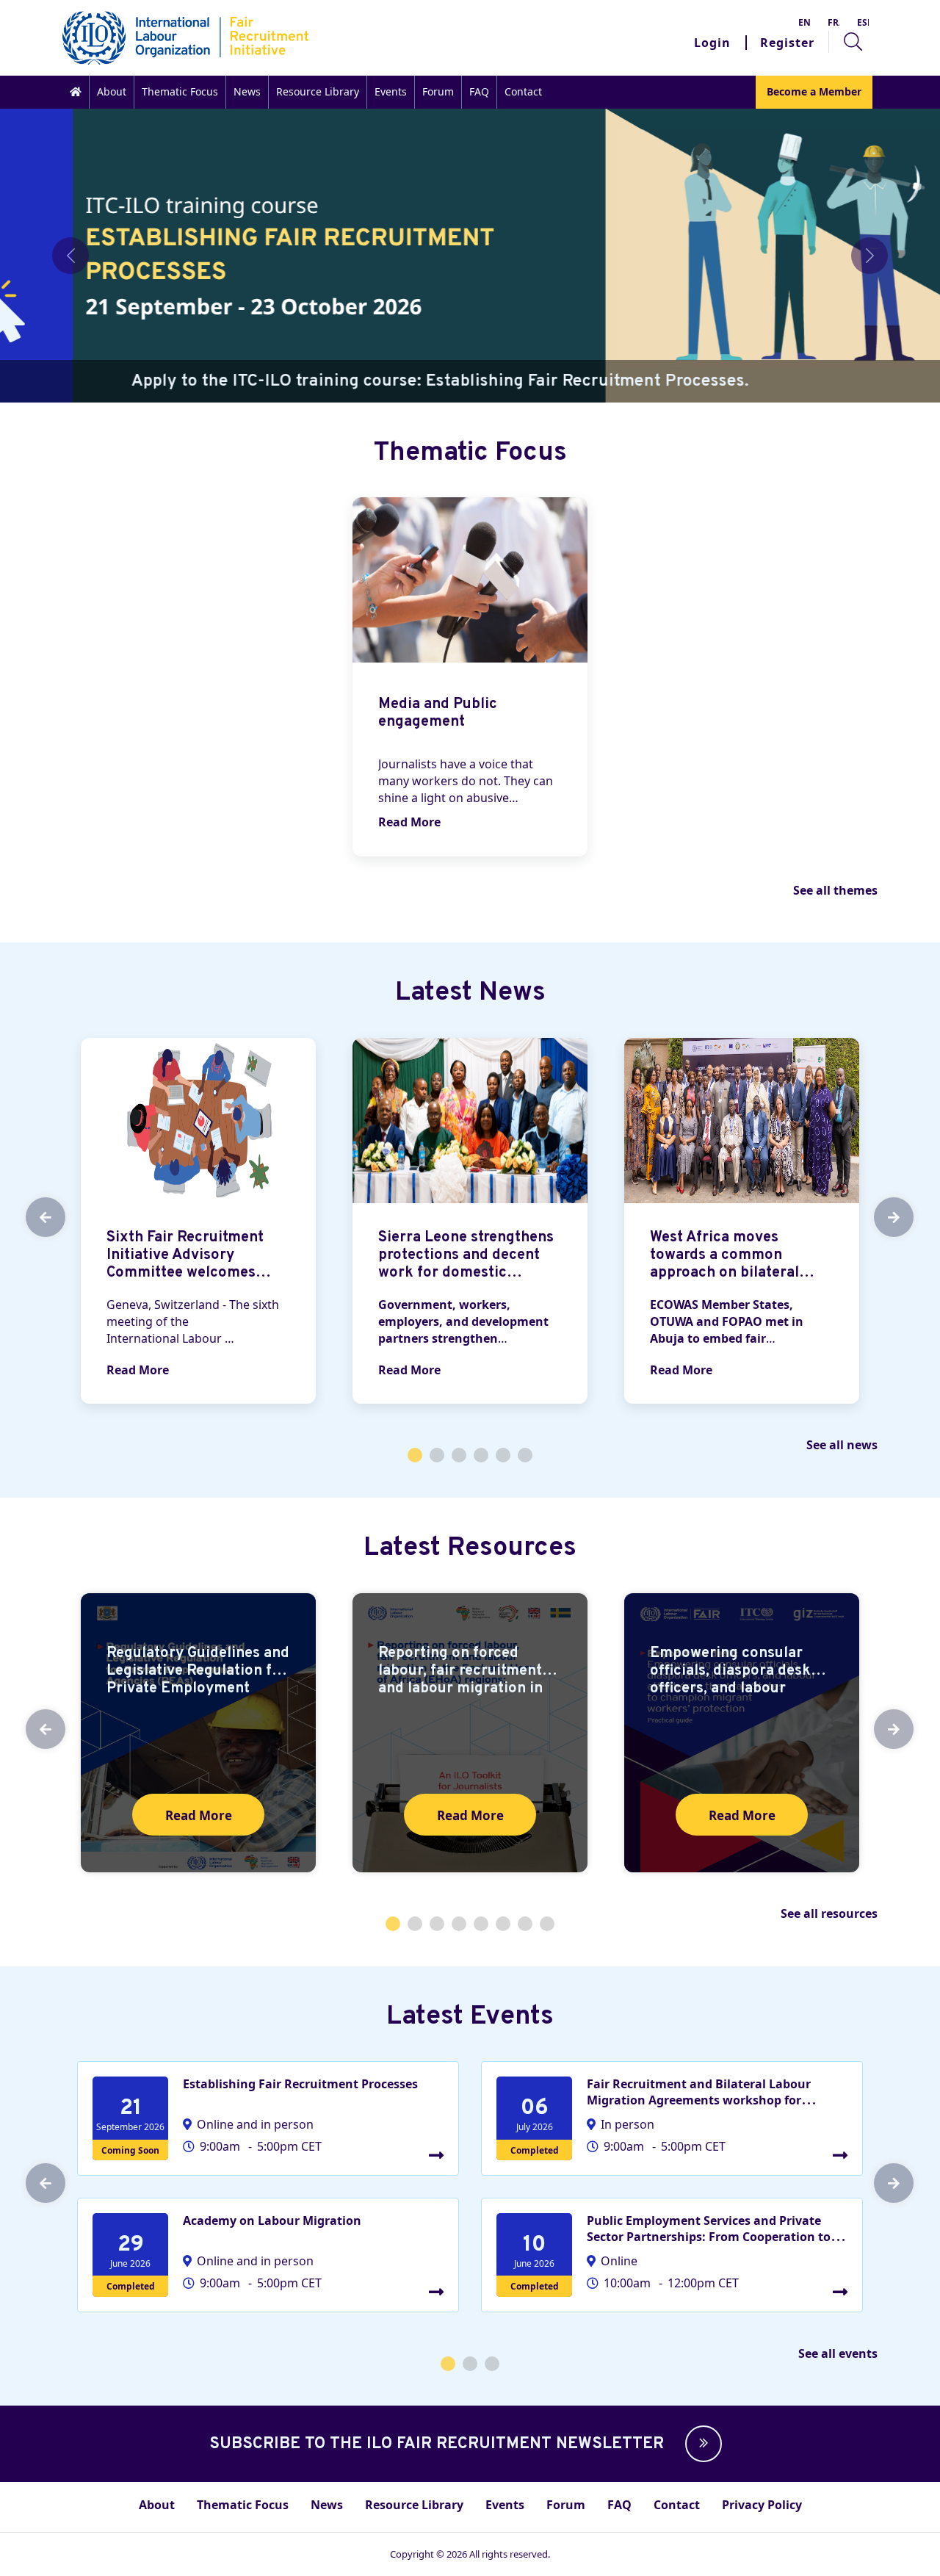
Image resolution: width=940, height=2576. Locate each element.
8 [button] (547, 1924)
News (247, 91)
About (112, 91)
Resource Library (318, 91)
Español (863, 22)
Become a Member (814, 91)
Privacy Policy (762, 2505)
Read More (409, 822)
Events (391, 91)
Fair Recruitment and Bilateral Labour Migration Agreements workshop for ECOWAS (699, 2100)
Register (787, 43)
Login (712, 43)
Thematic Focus (180, 91)
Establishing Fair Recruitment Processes (300, 2084)
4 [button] (481, 1455)
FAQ (479, 91)
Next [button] (881, 1217)
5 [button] (503, 1455)
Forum (438, 91)
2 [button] (437, 1455)
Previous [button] (33, 1217)
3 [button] (459, 1455)
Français (834, 22)
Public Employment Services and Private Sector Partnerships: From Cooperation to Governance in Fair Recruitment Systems (709, 2237)
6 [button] (525, 1455)
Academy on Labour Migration (272, 2220)
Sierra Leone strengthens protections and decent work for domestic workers (466, 1264)
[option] (470, 677)
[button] (700, 2444)
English (804, 22)
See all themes (835, 890)
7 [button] (525, 1924)
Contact (523, 91)
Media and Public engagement (438, 713)
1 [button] (415, 1455)
